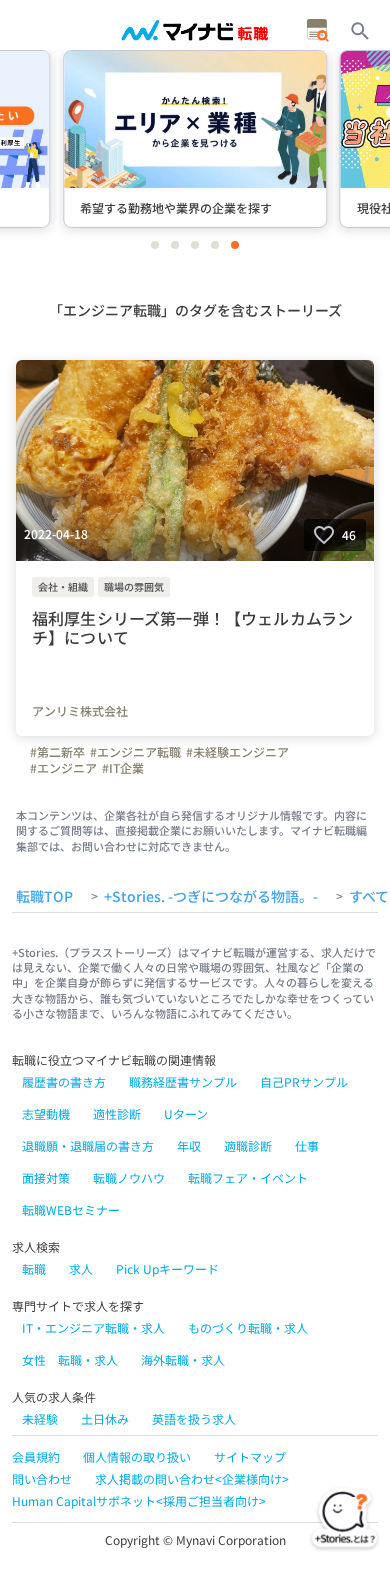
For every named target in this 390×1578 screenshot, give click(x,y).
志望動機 (46, 1113)
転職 (34, 1268)
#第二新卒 (57, 752)
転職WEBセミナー (71, 1209)
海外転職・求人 (183, 1359)
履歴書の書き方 (64, 1081)
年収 (189, 1145)
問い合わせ (42, 1478)
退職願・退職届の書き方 (88, 1145)
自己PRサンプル (304, 1081)
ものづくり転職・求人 (248, 1327)
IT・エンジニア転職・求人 (93, 1327)
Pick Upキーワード (167, 1268)
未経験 (40, 1418)
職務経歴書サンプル (183, 1081)
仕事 (307, 1145)
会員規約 (36, 1456)
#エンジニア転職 (135, 752)
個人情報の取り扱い (137, 1456)
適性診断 (117, 1113)
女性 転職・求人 (70, 1359)
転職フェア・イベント (248, 1177)
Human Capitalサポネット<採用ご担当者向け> (139, 1500)
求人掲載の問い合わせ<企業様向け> (192, 1478)
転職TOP (44, 897)
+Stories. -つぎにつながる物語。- (211, 897)
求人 (81, 1268)
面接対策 (46, 1177)
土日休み (105, 1418)
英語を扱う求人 (194, 1418)
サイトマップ (250, 1456)
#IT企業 (123, 768)
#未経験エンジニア (237, 752)
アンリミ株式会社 (80, 711)
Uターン (186, 1113)
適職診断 (248, 1145)
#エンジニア (63, 768)
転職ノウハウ (129, 1177)
